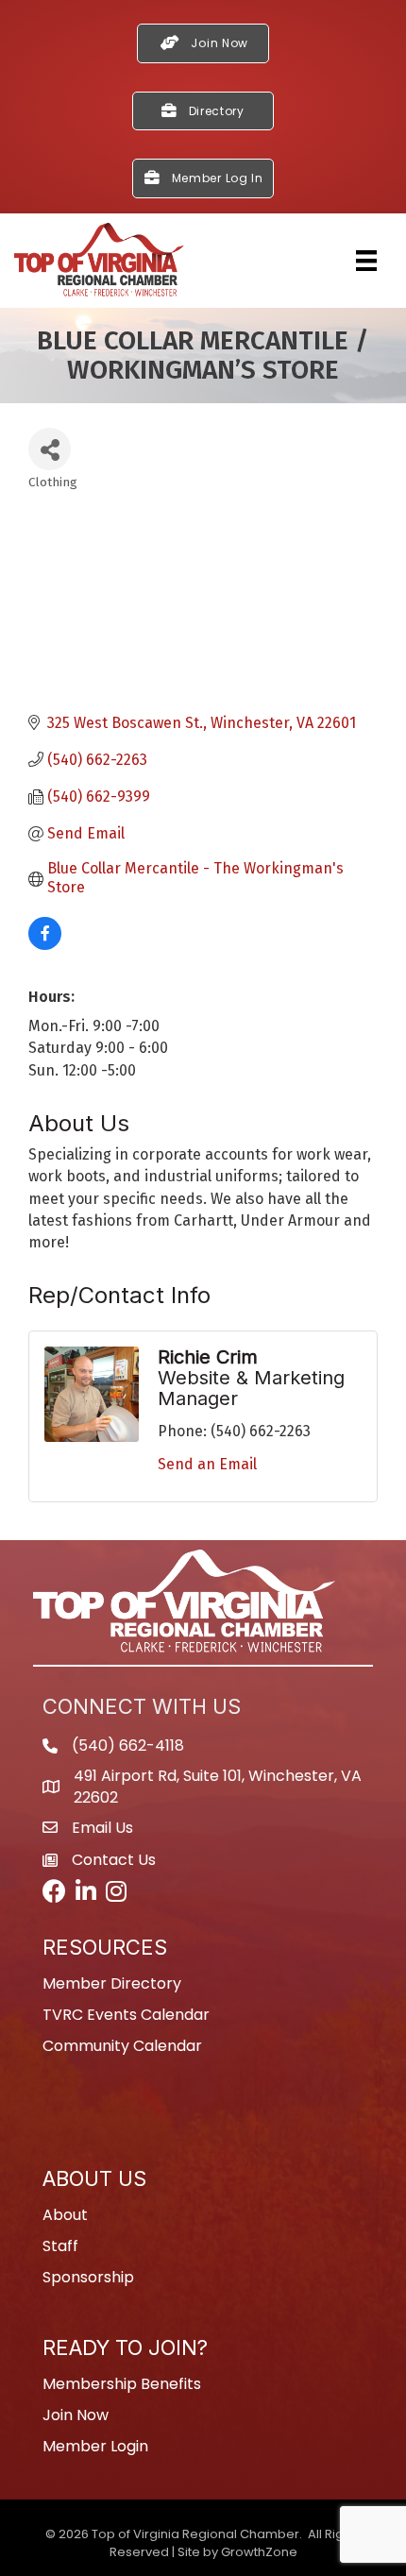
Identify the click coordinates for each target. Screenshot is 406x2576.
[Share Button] (50, 449)
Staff (60, 2246)
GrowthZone (259, 2552)
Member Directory (112, 1983)
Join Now (76, 2415)
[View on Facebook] (45, 945)
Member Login (95, 2446)
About (65, 2215)
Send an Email (207, 1464)
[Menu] (366, 261)
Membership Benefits (122, 2384)
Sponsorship (88, 2277)
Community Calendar (122, 2046)
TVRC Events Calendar (126, 2015)
